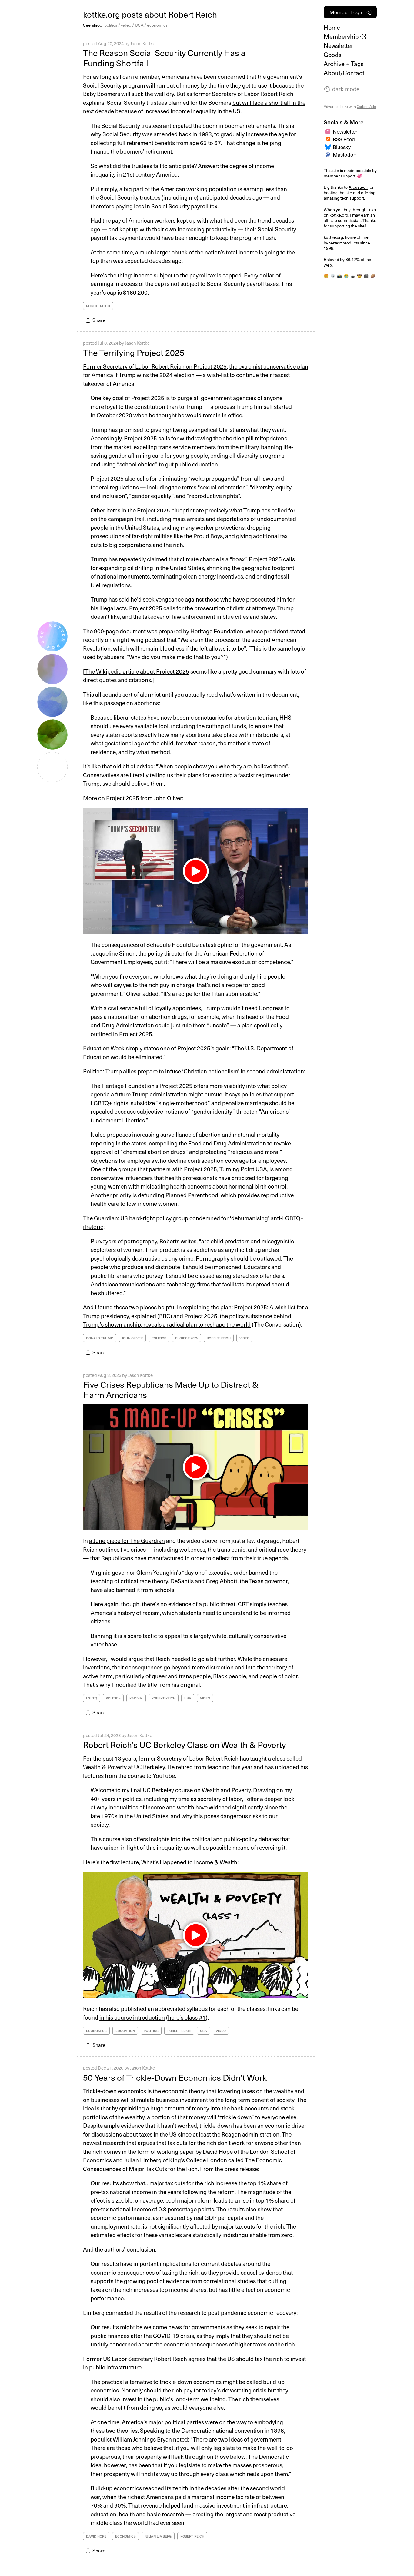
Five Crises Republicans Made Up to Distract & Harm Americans (171, 1389)
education (125, 2031)
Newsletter (338, 45)
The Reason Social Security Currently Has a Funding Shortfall (164, 58)
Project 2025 (187, 1338)
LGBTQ (92, 1698)
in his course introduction (132, 2017)
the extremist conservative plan (269, 366)
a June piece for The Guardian (127, 1540)
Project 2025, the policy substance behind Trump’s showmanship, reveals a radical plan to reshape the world (187, 1320)
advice (145, 766)
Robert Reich (98, 306)
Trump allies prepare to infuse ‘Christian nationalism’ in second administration (205, 1071)
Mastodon (345, 154)
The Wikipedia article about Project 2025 (137, 671)
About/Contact (344, 73)
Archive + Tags (344, 64)
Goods (333, 55)
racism (136, 1698)
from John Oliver (161, 798)
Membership (342, 36)
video (126, 25)
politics (111, 25)
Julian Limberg (158, 2536)
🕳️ (353, 276)
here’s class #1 (187, 2017)
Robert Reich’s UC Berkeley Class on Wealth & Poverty (184, 1744)
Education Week (104, 1048)
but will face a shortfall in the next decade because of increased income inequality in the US (194, 107)
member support (339, 176)
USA (139, 25)
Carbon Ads (366, 106)
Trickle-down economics (115, 2091)
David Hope (96, 2536)
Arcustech (358, 187)
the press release (236, 2169)
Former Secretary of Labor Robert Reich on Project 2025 (155, 366)
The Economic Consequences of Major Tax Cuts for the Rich (182, 2164)
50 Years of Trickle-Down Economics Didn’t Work (175, 2077)
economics (157, 25)
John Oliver (132, 1338)
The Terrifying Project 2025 (134, 352)
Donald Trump (100, 1338)
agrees (197, 2359)
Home (332, 27)
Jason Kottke (143, 43)
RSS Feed (344, 139)
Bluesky (342, 147)
